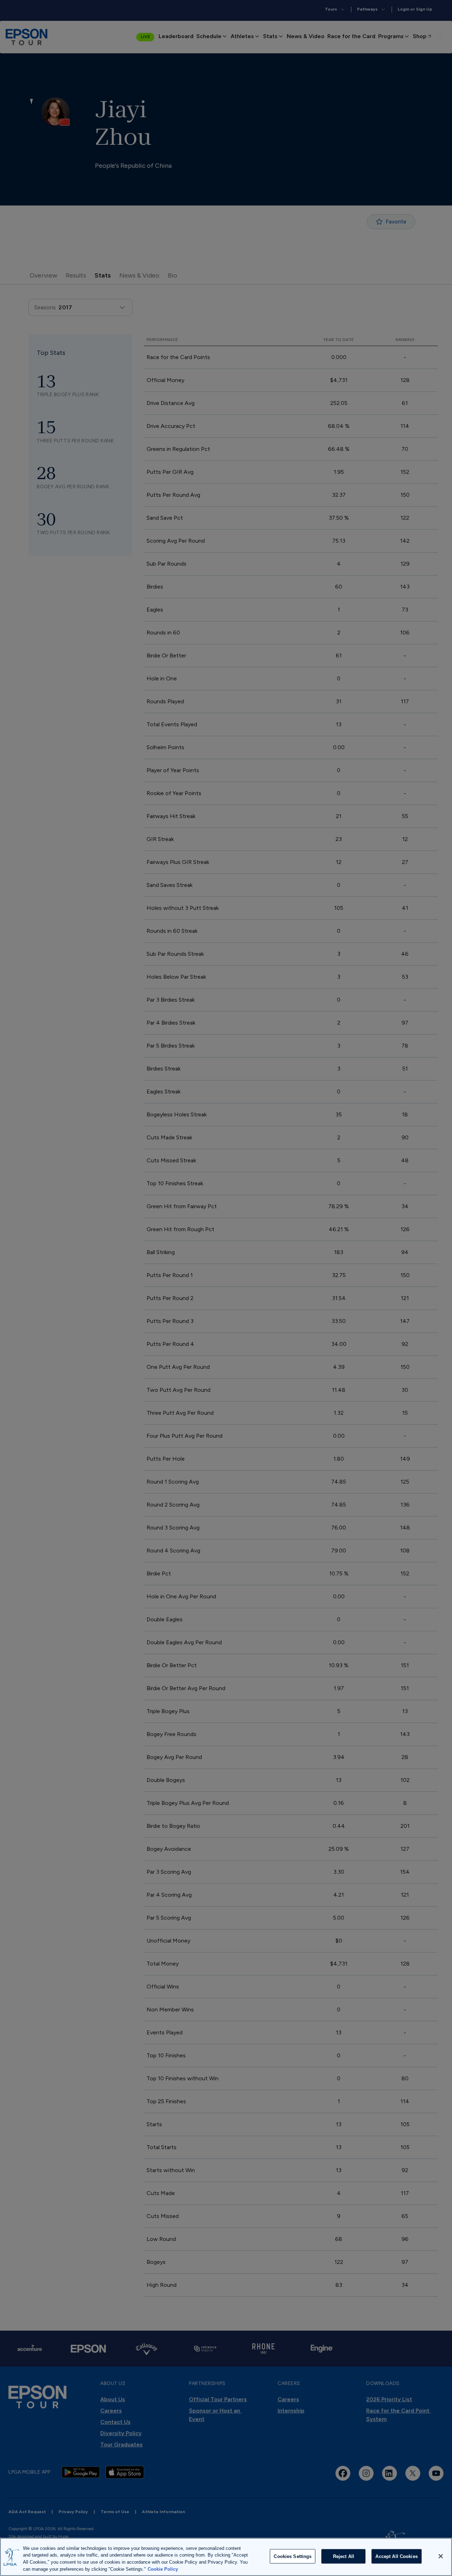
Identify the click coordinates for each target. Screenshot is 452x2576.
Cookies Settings (293, 2556)
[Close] (441, 2556)
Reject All (344, 2556)
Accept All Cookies (396, 2556)
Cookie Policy (163, 2569)
